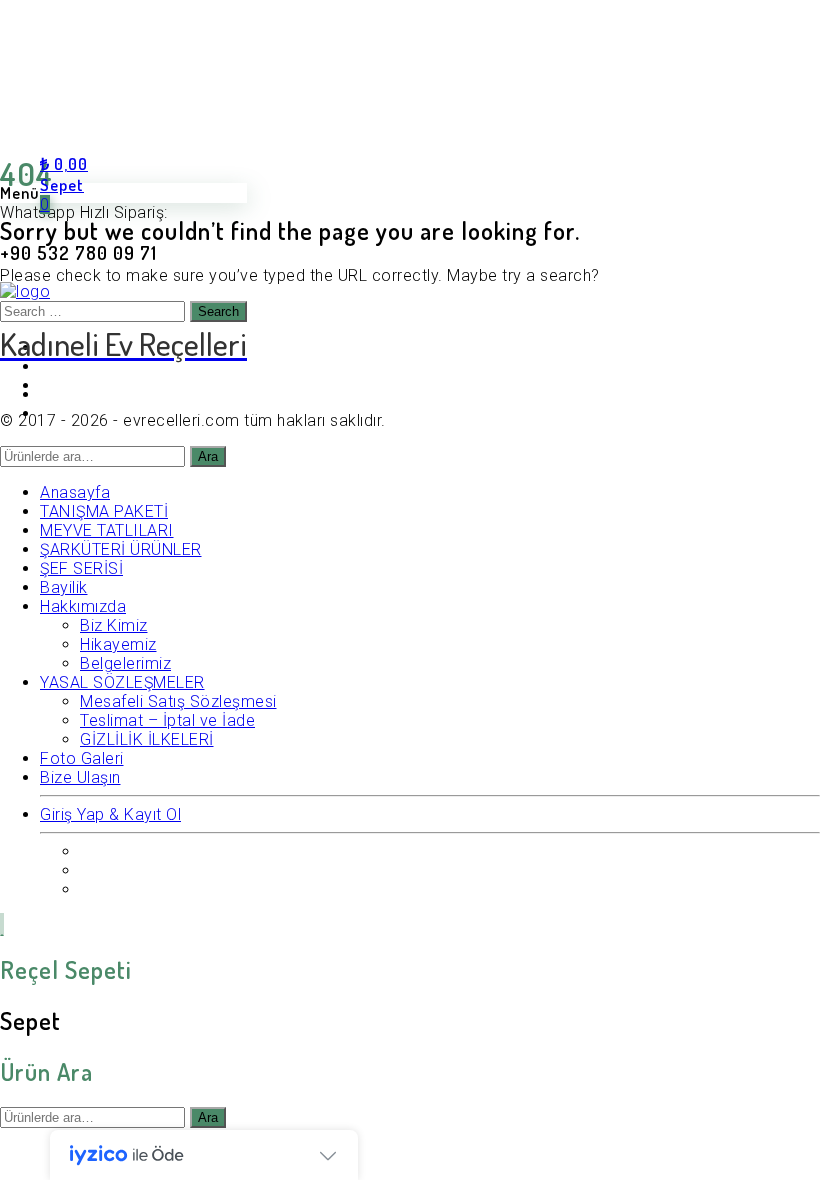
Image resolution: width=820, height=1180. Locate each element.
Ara (208, 1117)
